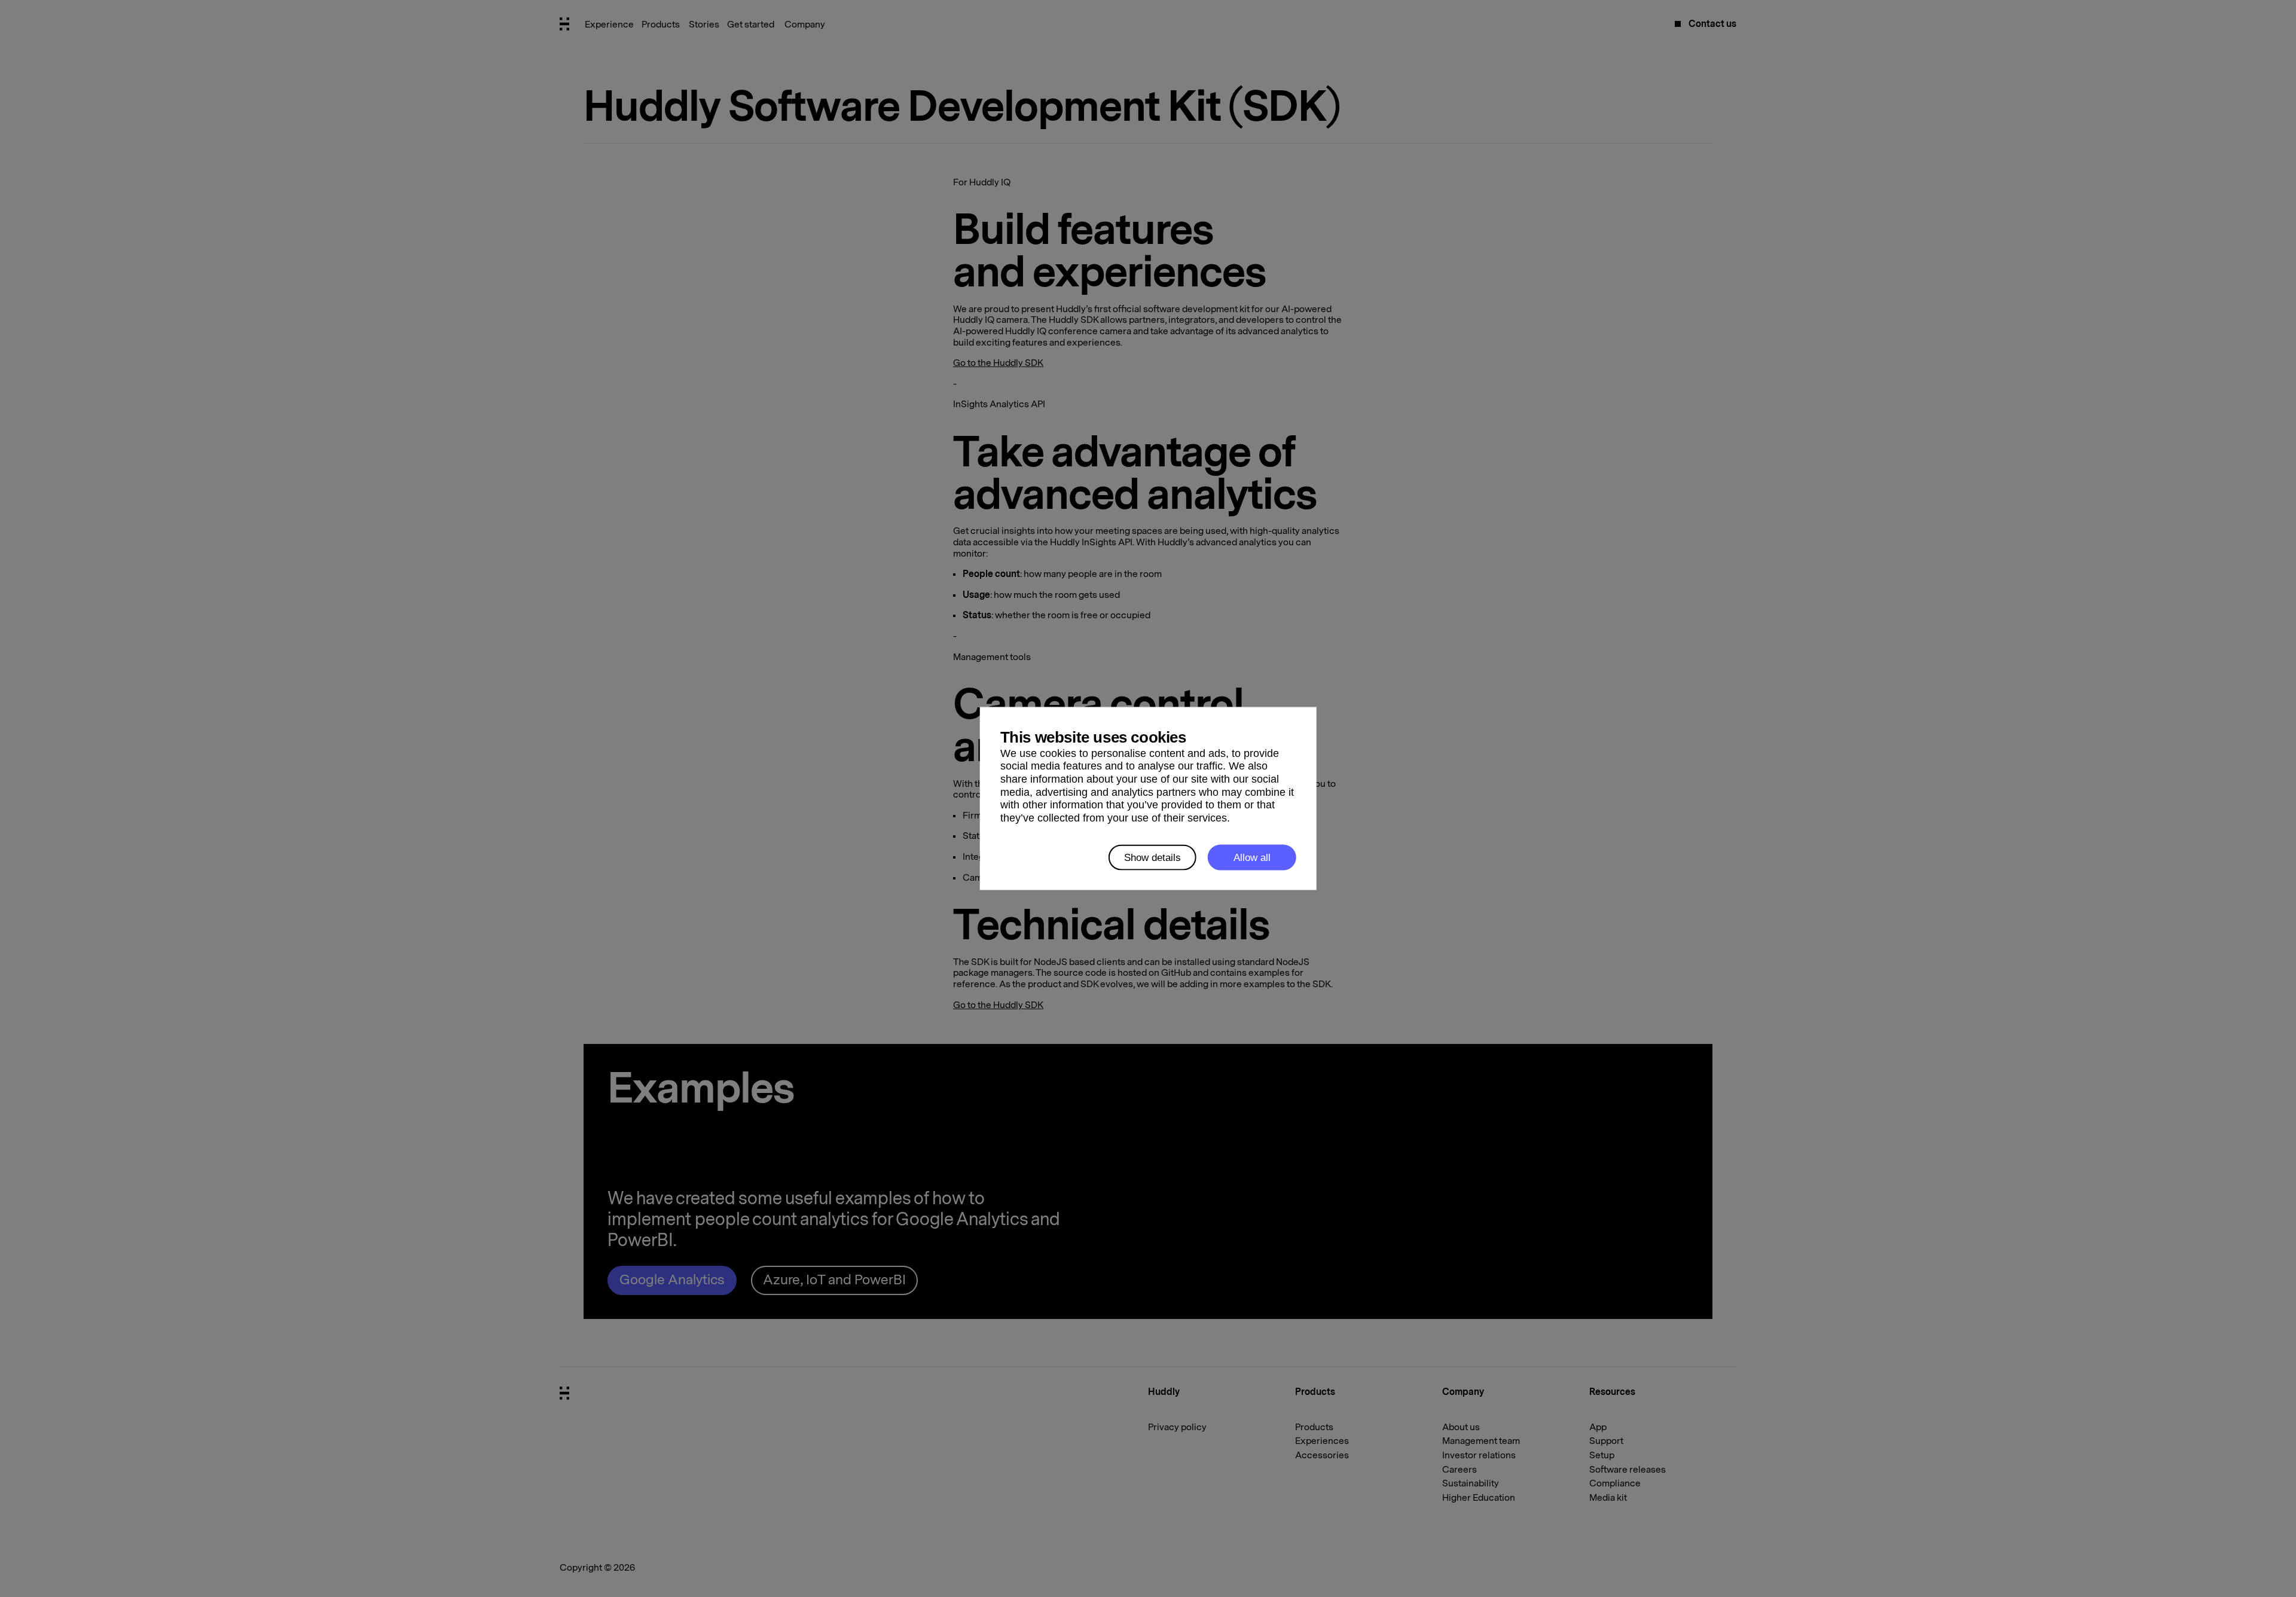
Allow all (1252, 857)
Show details (1152, 857)
